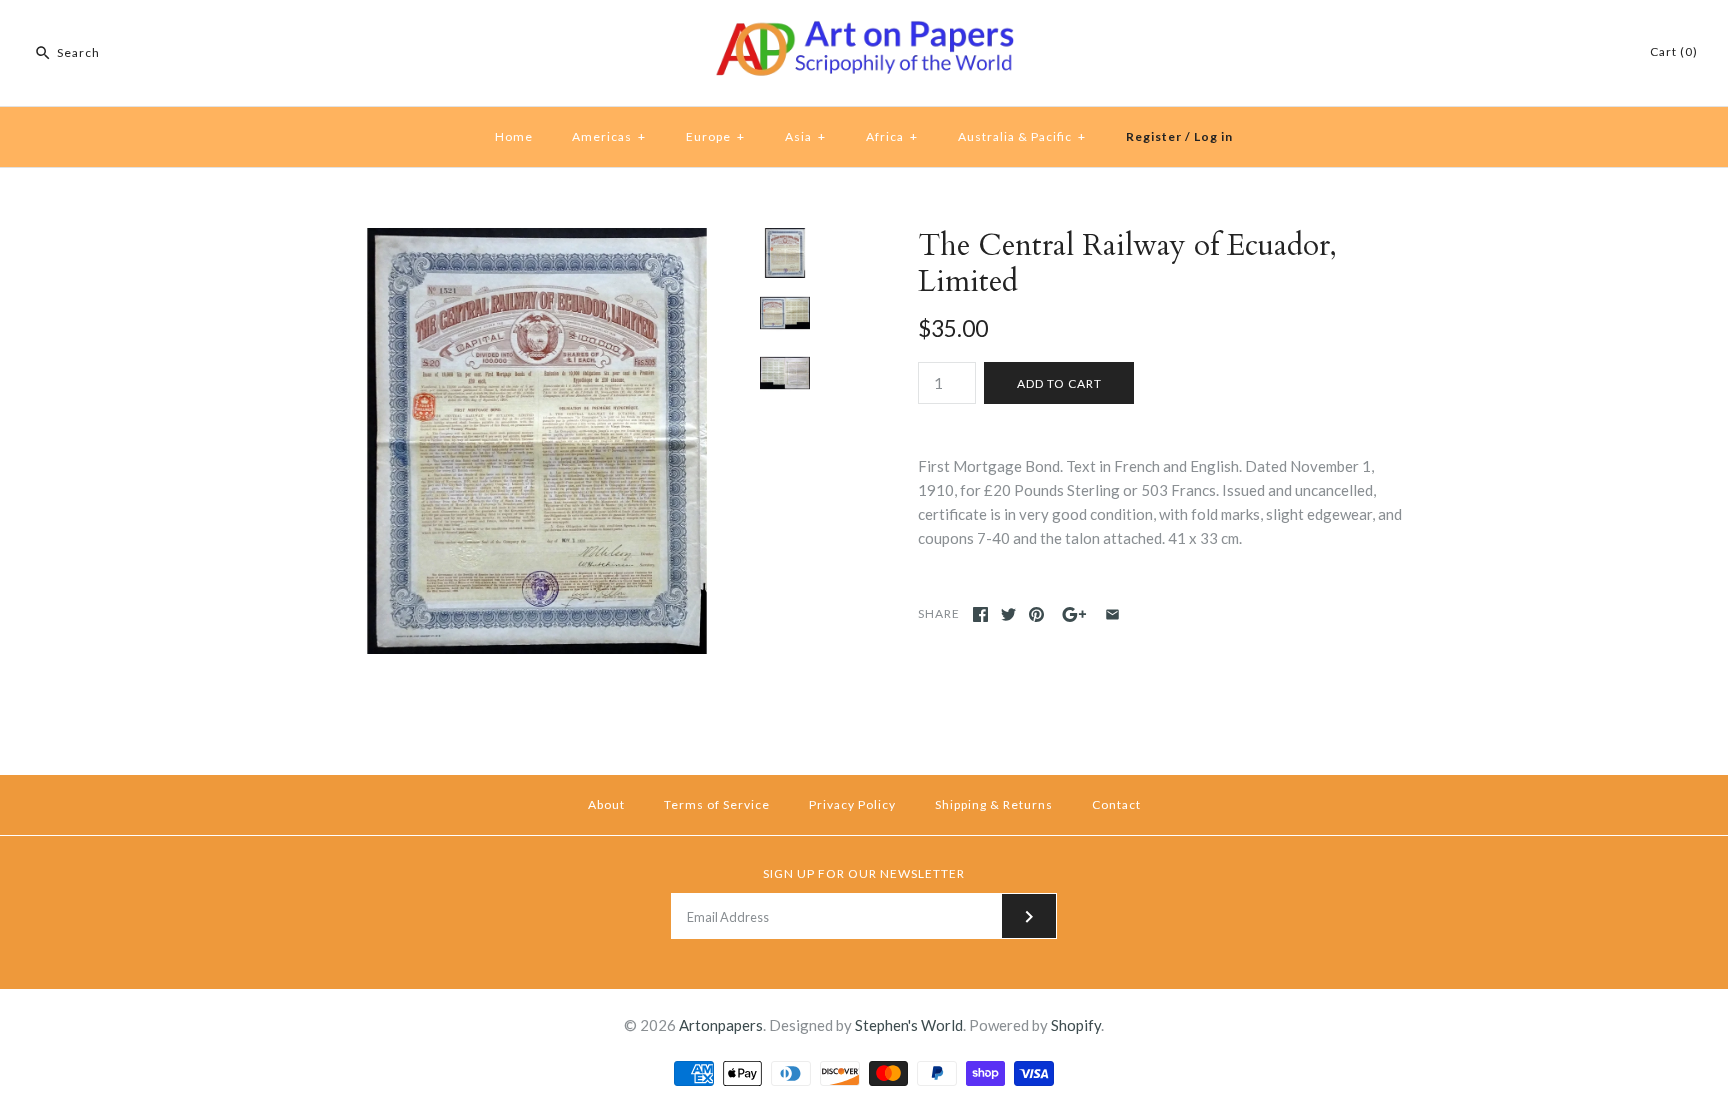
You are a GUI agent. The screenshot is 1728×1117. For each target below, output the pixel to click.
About (606, 804)
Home (514, 136)
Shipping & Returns (994, 804)
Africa (892, 136)
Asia (805, 136)
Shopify (1076, 1025)
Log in (1213, 136)
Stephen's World (909, 1025)
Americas (609, 136)
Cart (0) (1674, 51)
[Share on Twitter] (1008, 614)
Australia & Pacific (1022, 136)
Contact (1116, 804)
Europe (715, 136)
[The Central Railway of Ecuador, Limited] (785, 373)
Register (1154, 136)
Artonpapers (721, 1025)
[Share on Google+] (1074, 614)
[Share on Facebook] (980, 614)
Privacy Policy (852, 804)
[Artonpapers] (864, 32)
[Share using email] (1112, 614)
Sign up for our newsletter (864, 873)
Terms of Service (717, 804)
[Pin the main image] (1036, 614)
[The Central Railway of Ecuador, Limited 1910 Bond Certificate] (537, 240)
